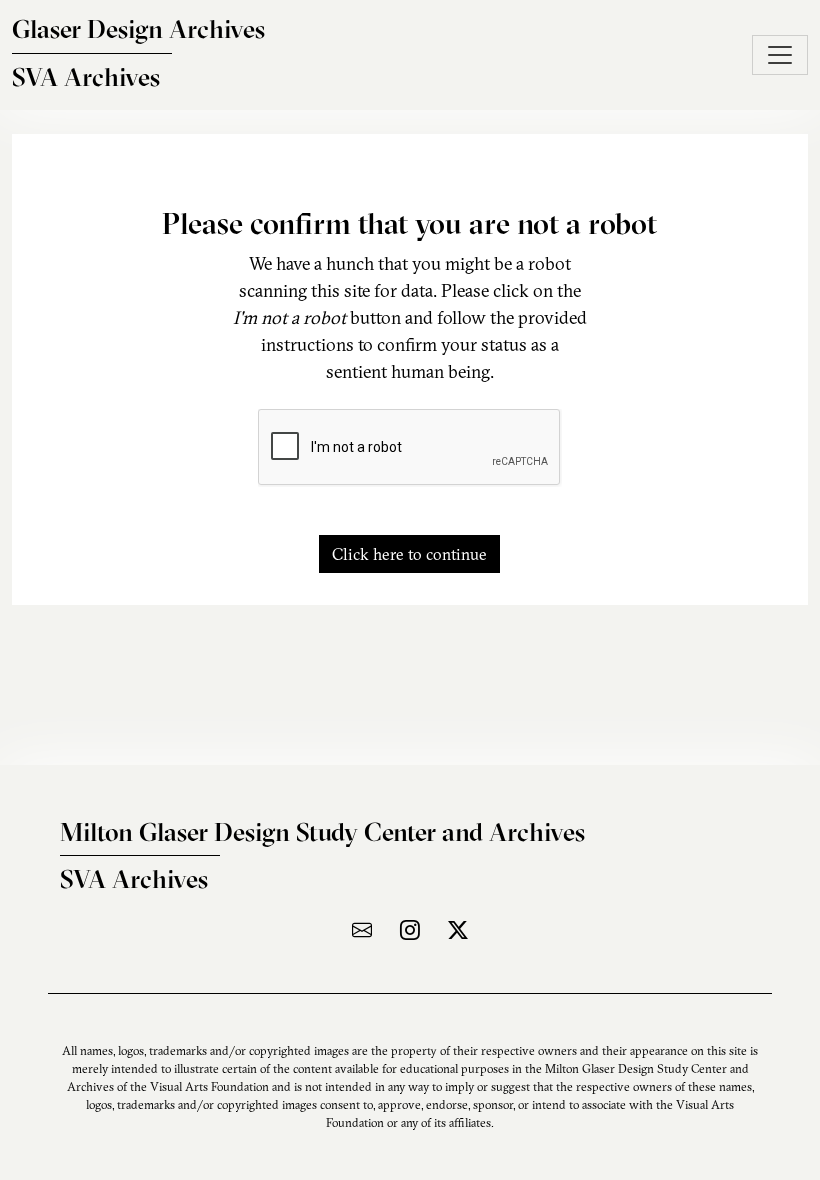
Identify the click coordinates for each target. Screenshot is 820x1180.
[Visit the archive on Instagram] (410, 929)
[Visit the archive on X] (458, 929)
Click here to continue (409, 554)
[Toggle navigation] (780, 55)
